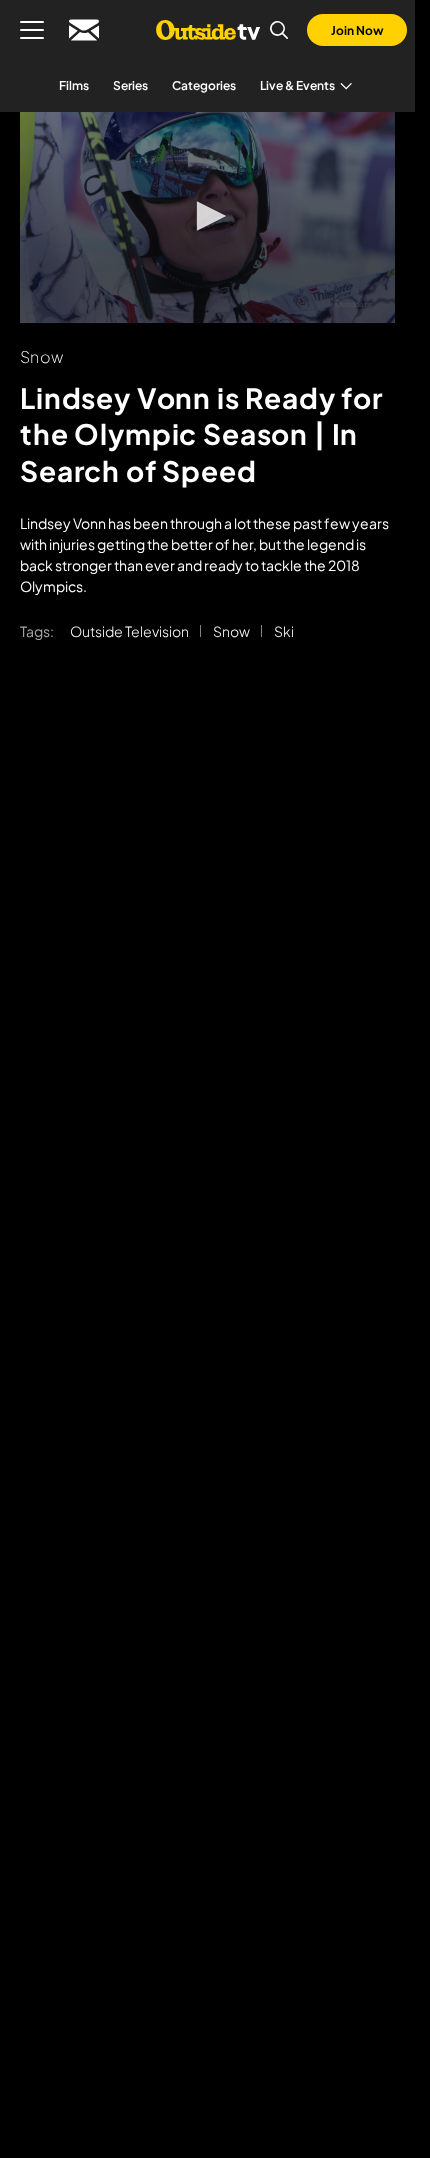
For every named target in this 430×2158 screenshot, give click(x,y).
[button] (208, 216)
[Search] (279, 30)
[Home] (207, 30)
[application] (207, 217)
